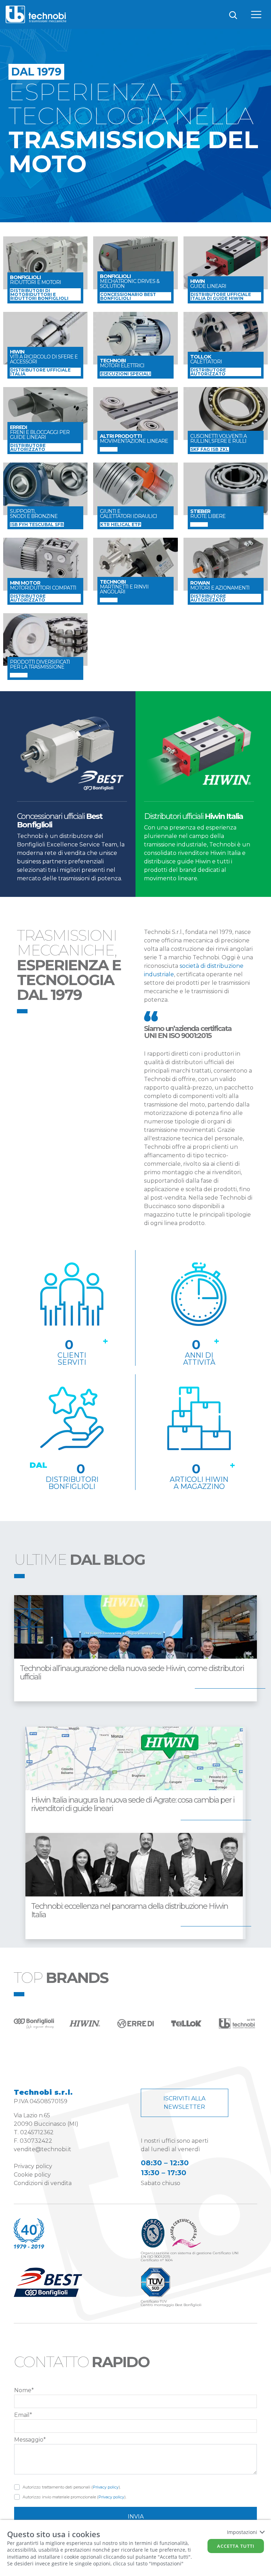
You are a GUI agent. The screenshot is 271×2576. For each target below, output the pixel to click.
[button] (135, 2365)
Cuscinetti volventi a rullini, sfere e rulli (218, 439)
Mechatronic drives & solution (130, 281)
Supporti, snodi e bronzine (34, 514)
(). (72, 2487)
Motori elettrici (122, 363)
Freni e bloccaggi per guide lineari (40, 432)
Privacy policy (33, 2166)
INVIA (136, 2517)
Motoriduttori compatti (43, 585)
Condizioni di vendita (43, 2183)
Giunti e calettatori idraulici (128, 514)
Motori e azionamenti (220, 585)
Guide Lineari (208, 284)
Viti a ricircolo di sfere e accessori (44, 357)
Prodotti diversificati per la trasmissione (40, 664)
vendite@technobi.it (43, 2149)
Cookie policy (32, 2175)
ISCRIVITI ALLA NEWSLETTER (184, 2103)
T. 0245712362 (34, 2132)
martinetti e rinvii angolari (124, 587)
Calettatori (206, 359)
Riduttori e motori (35, 280)
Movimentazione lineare (134, 439)
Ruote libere (208, 514)
